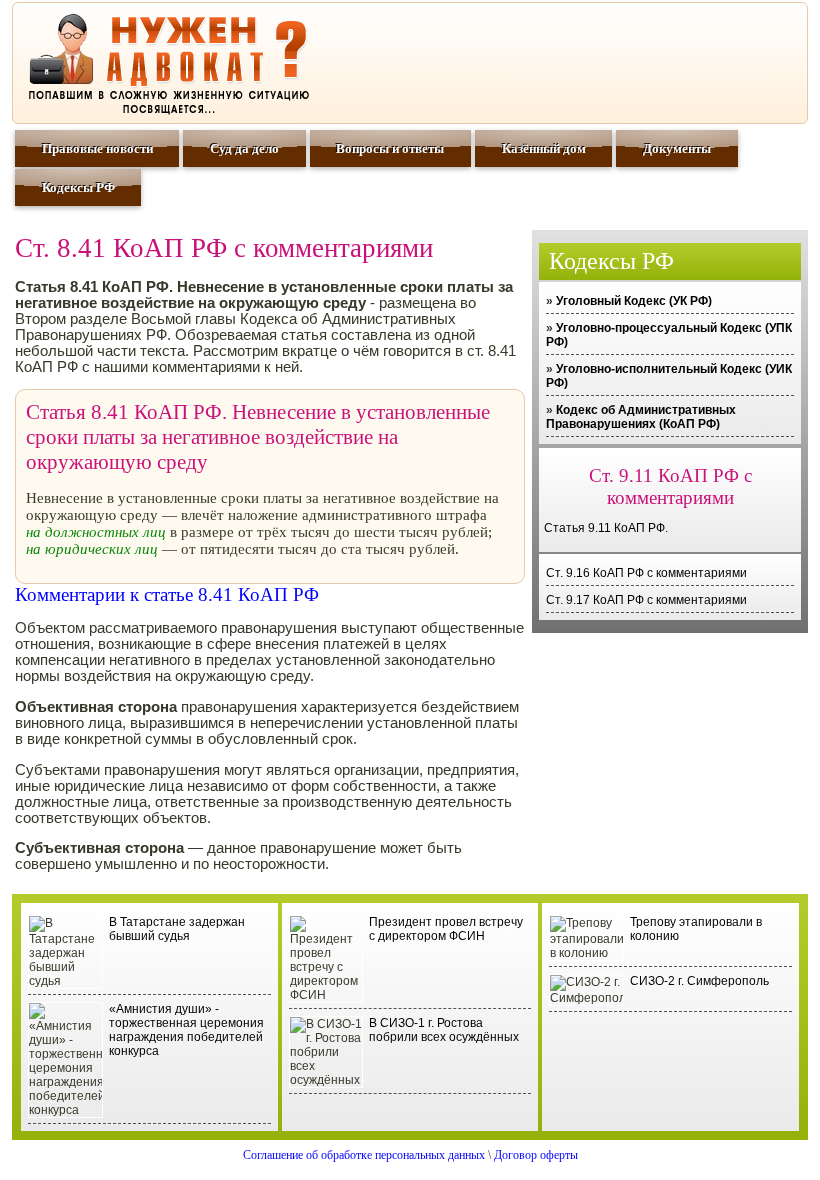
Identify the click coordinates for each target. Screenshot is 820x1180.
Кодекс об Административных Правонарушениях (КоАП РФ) (641, 417)
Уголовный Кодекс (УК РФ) (634, 301)
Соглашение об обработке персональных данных (364, 1155)
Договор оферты (536, 1155)
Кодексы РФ (78, 187)
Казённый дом (544, 148)
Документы (677, 148)
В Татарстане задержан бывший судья (177, 929)
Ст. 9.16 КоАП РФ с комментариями (646, 573)
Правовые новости (97, 148)
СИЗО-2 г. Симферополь (699, 981)
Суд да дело (244, 148)
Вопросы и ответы (390, 148)
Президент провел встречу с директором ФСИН (446, 929)
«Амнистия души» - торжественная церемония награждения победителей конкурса (186, 1030)
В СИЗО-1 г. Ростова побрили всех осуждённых (444, 1030)
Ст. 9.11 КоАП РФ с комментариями (670, 486)
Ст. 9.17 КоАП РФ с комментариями (646, 600)
